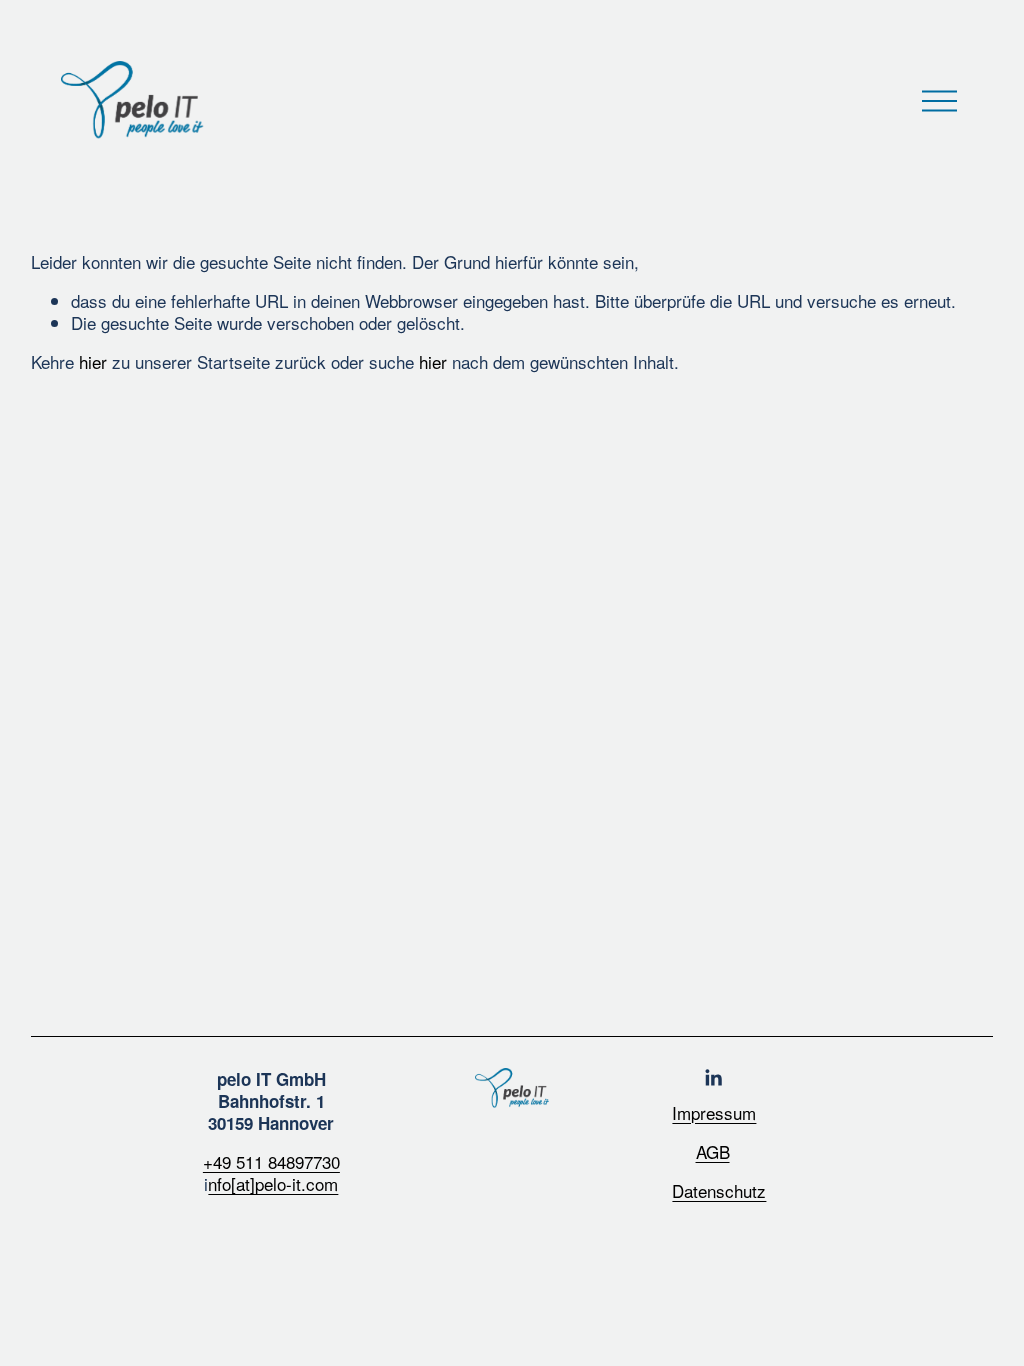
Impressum (714, 1113)
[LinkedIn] (713, 1078)
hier (93, 361)
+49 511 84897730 (271, 1162)
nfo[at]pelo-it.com (273, 1184)
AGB (713, 1152)
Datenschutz (719, 1191)
